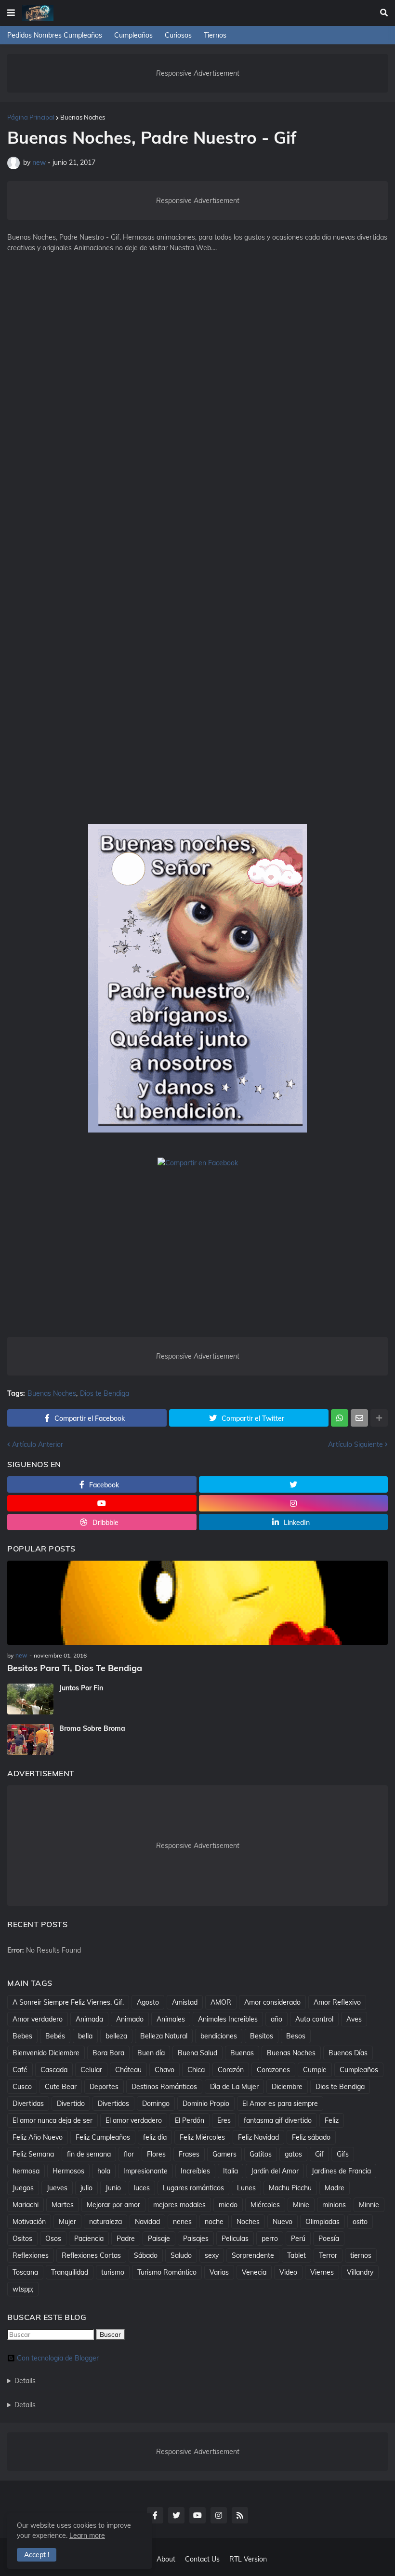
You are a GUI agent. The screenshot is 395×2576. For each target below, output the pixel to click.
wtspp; (23, 2289)
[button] (11, 13)
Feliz (332, 2120)
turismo (113, 2272)
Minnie (369, 2205)
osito (360, 2222)
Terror (328, 2255)
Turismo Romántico (167, 2272)
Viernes (322, 2272)
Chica (196, 2070)
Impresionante (145, 2171)
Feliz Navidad (258, 2137)
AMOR (221, 2002)
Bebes (22, 2036)
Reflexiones (31, 2255)
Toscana (25, 2272)
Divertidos (113, 2104)
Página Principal (31, 117)
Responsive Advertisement (198, 73)
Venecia (254, 2272)
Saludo (181, 2255)
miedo (228, 2205)
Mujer (67, 2222)
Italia (230, 2171)
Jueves (57, 2188)
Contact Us (202, 2559)
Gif (319, 2154)
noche (214, 2222)
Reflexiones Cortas (91, 2255)
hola (104, 2171)
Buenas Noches (83, 117)
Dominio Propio (206, 2104)
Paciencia (89, 2239)
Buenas (242, 2053)
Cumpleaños (133, 35)
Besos (296, 2036)
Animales (171, 2019)
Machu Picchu (290, 2188)
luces (142, 2188)
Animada (89, 2019)
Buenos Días (348, 2053)
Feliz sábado (311, 2137)
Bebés (55, 2036)
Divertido (71, 2104)
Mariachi (26, 2205)
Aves (354, 2019)
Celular (91, 2070)
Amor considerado (272, 2002)
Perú (298, 2239)
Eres (224, 2120)
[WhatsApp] (340, 1418)
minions (334, 2205)
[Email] (359, 1418)
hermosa (26, 2171)
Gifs (343, 2154)
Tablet (296, 2255)
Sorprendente (253, 2255)
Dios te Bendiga (105, 1394)
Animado (130, 2019)
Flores (156, 2154)
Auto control (314, 2019)
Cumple (315, 2070)
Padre (126, 2239)
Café (20, 2070)
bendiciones (219, 2036)
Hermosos (68, 2171)
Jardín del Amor (275, 2171)
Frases (189, 2154)
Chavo (165, 2070)
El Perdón (190, 2120)
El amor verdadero (134, 2120)
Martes (63, 2205)
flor (129, 2154)
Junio (113, 2188)
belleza (116, 2036)
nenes (182, 2222)
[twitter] (294, 1484)
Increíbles (195, 2171)
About (166, 2559)
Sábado (146, 2255)
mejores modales (179, 2205)
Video (288, 2272)
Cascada (54, 2070)
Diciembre (287, 2087)
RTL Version (248, 2559)
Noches (248, 2222)
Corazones (273, 2070)
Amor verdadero (38, 2019)
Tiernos (215, 35)
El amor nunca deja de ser (53, 2120)
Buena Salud (197, 2053)
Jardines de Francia (341, 2171)
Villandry (360, 2272)
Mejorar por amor (113, 2205)
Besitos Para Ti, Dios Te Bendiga (75, 1668)
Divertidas (28, 2104)
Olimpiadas (323, 2222)
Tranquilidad (70, 2272)
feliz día (155, 2137)
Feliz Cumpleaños (103, 2137)
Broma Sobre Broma (92, 1728)
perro (270, 2239)
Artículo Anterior (38, 1444)
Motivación (29, 2222)
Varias (219, 2272)
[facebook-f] (155, 2515)
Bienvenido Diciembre (46, 2053)
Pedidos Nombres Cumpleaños (55, 35)
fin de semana (89, 2154)
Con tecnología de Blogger (58, 2358)
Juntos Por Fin (81, 1688)
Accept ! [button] (37, 2555)
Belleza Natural (164, 2036)
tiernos (361, 2255)
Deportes (104, 2087)
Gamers (224, 2154)
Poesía (329, 2239)
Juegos (23, 2188)
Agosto (148, 2002)
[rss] (240, 2515)
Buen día (151, 2053)
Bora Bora (108, 2053)
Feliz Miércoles (202, 2137)
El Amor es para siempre (280, 2104)
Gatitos (261, 2154)
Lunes (246, 2188)
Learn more (87, 2536)
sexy (212, 2255)
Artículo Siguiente (355, 1444)
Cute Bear (61, 2087)
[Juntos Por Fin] (30, 1699)
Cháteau (128, 2070)
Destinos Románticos (164, 2087)
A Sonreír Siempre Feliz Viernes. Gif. (68, 2002)
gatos (293, 2154)
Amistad (185, 2002)
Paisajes (196, 2239)
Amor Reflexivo (337, 2002)
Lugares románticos (193, 2188)
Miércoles (265, 2205)
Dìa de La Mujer (234, 2087)
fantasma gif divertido (278, 2120)
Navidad (147, 2222)
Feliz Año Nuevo (38, 2137)
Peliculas (235, 2239)
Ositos (22, 2239)
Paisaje (159, 2239)
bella (85, 2036)
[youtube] (102, 1503)
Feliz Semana (33, 2154)
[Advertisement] (197, 419)
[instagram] (294, 1503)
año (276, 2019)
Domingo (156, 2104)
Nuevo (283, 2222)
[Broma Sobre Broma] (30, 1740)
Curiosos (178, 35)
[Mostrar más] (379, 1418)
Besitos (262, 2036)
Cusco (22, 2087)
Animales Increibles (228, 2019)
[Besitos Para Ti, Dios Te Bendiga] (197, 1603)
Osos (53, 2239)
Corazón (231, 2070)
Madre (335, 2188)
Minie (301, 2205)
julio (86, 2188)
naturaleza (105, 2222)
